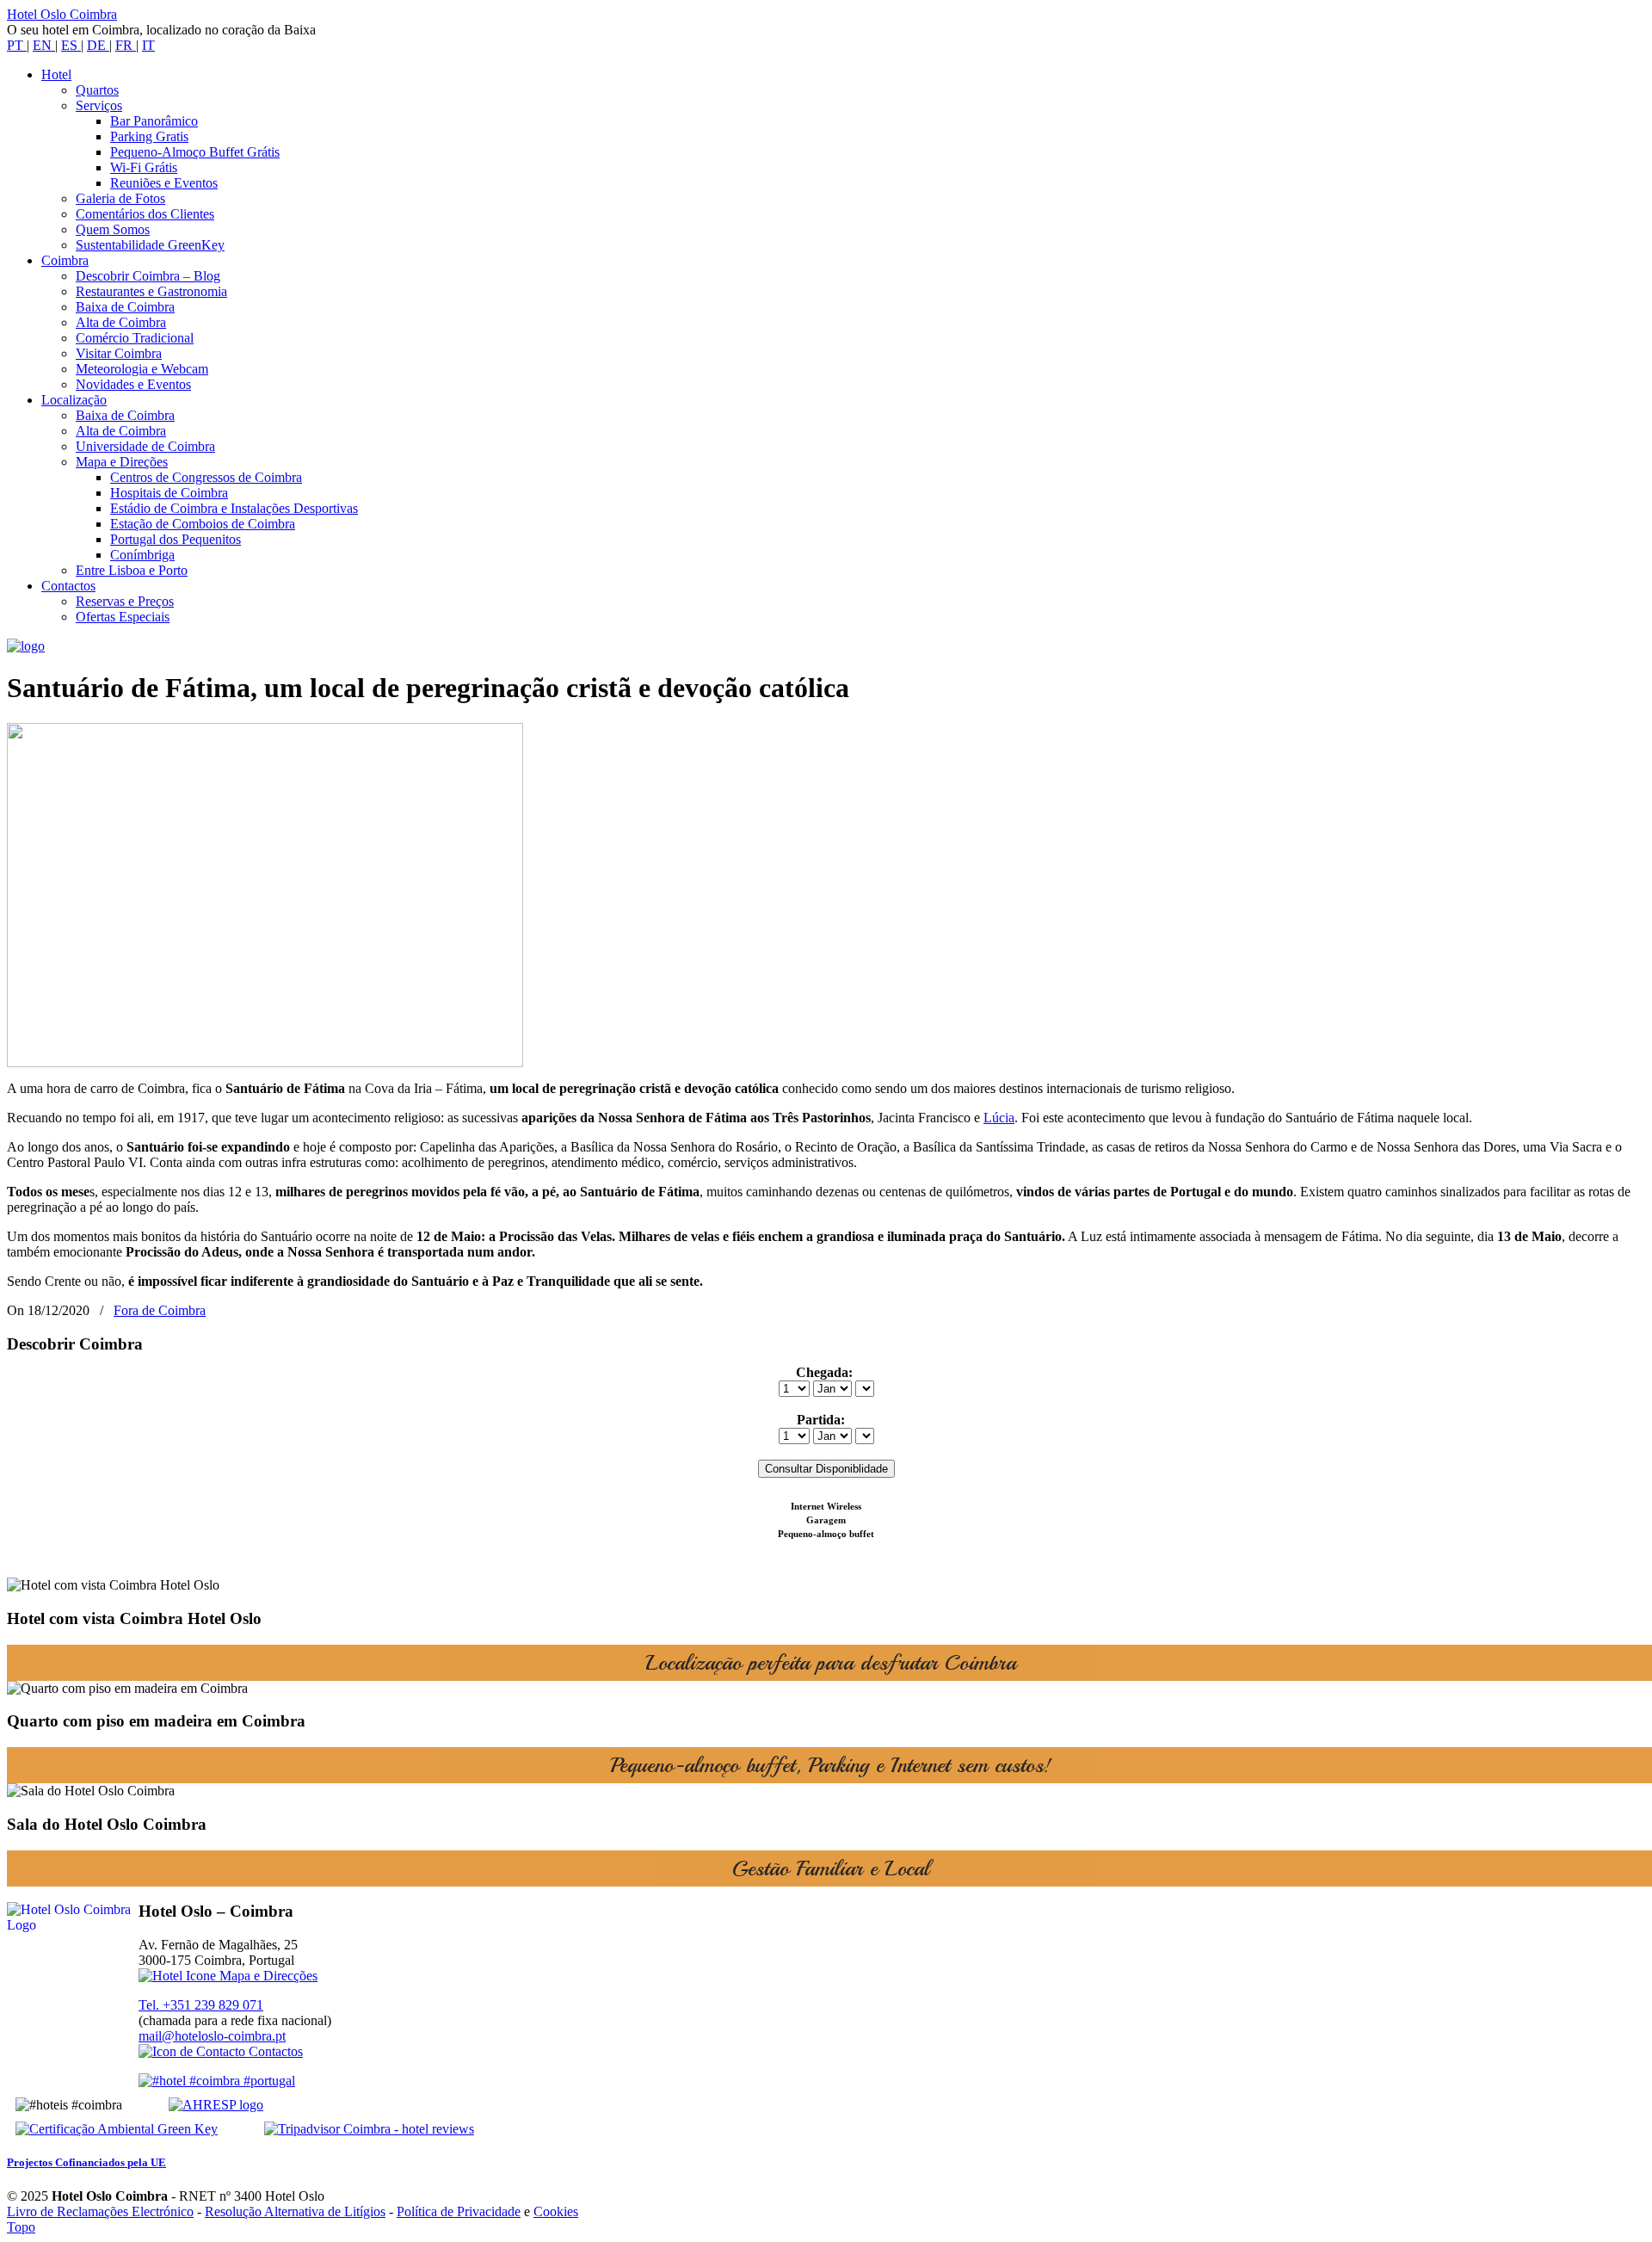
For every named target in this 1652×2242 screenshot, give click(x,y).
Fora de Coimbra (160, 1310)
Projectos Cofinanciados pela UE (86, 2162)
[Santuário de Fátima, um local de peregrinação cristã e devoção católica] (265, 1062)
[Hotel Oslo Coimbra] (26, 646)
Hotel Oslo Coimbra (62, 14)
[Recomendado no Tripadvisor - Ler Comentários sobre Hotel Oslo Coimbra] (348, 2129)
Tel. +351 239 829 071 (201, 2005)
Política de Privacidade (459, 2211)
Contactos (274, 2051)
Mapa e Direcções (267, 1976)
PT (17, 45)
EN (44, 45)
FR (126, 45)
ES (71, 45)
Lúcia (999, 1118)
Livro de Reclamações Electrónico (100, 2211)
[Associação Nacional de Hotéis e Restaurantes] (194, 2105)
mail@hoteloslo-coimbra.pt (212, 2036)
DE (98, 45)
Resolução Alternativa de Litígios (295, 2211)
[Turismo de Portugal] (217, 2081)
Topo (21, 2227)
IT (148, 45)
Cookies (556, 2211)
